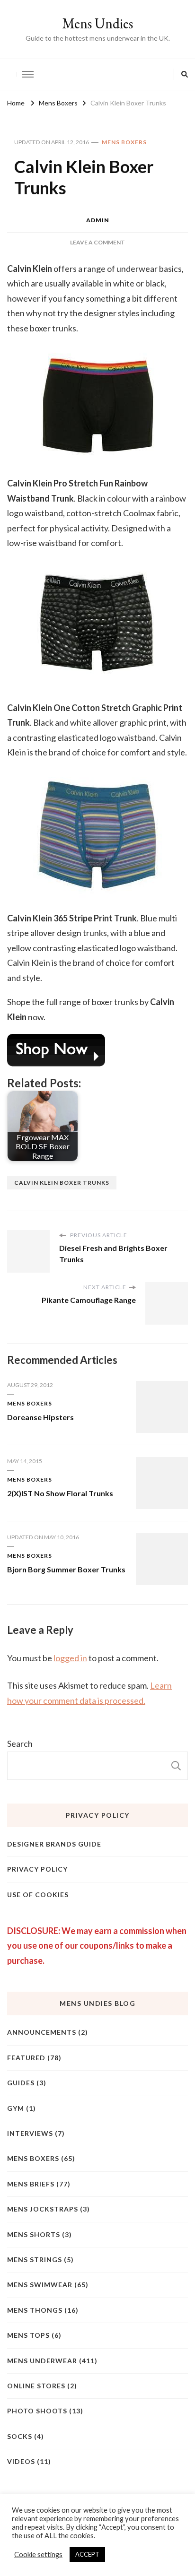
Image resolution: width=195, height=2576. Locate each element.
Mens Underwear (42, 2361)
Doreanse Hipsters (40, 1417)
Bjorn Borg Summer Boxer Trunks (66, 1569)
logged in (70, 1658)
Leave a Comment (97, 242)
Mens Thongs (35, 2310)
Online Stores (36, 2386)
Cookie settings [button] (38, 2554)
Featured (26, 2058)
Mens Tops (28, 2335)
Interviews (30, 2133)
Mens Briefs (31, 2184)
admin (98, 220)
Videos (21, 2461)
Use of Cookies (38, 1895)
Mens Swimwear (40, 2285)
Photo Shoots (37, 2411)
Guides (21, 2083)
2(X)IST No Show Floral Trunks (60, 1493)
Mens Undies (97, 23)
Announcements (42, 2032)
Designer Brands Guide (54, 1844)
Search (20, 1743)
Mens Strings (35, 2259)
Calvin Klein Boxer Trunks (62, 1183)
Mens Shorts (34, 2234)
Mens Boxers (124, 142)
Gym (16, 2108)
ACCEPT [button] (87, 2554)
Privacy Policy (37, 1869)
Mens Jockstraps (43, 2209)
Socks (20, 2436)
